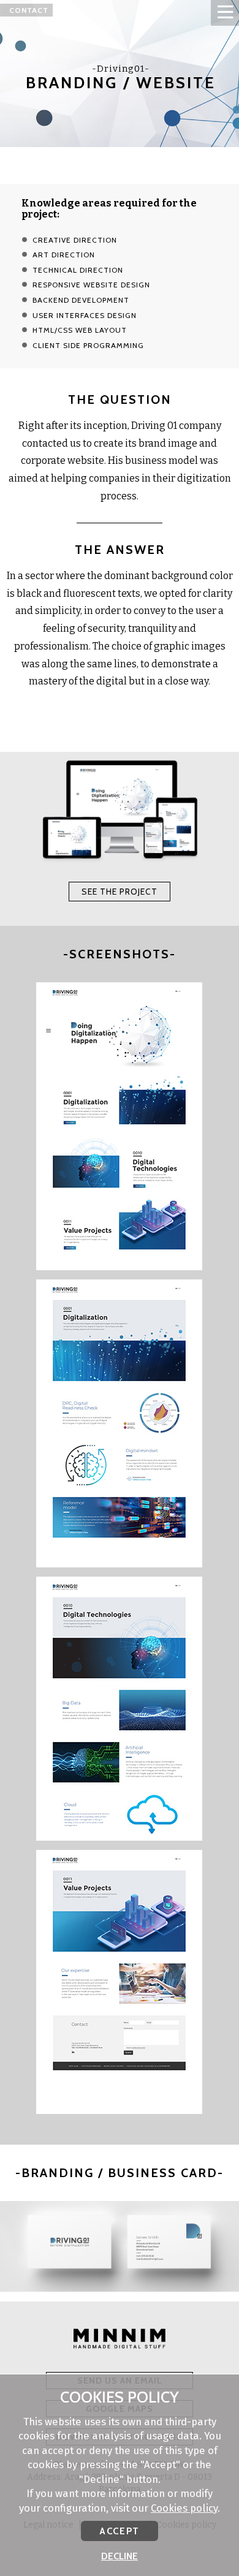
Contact (29, 10)
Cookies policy (184, 2508)
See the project (120, 892)
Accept (119, 2531)
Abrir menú (225, 13)
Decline (120, 2556)
